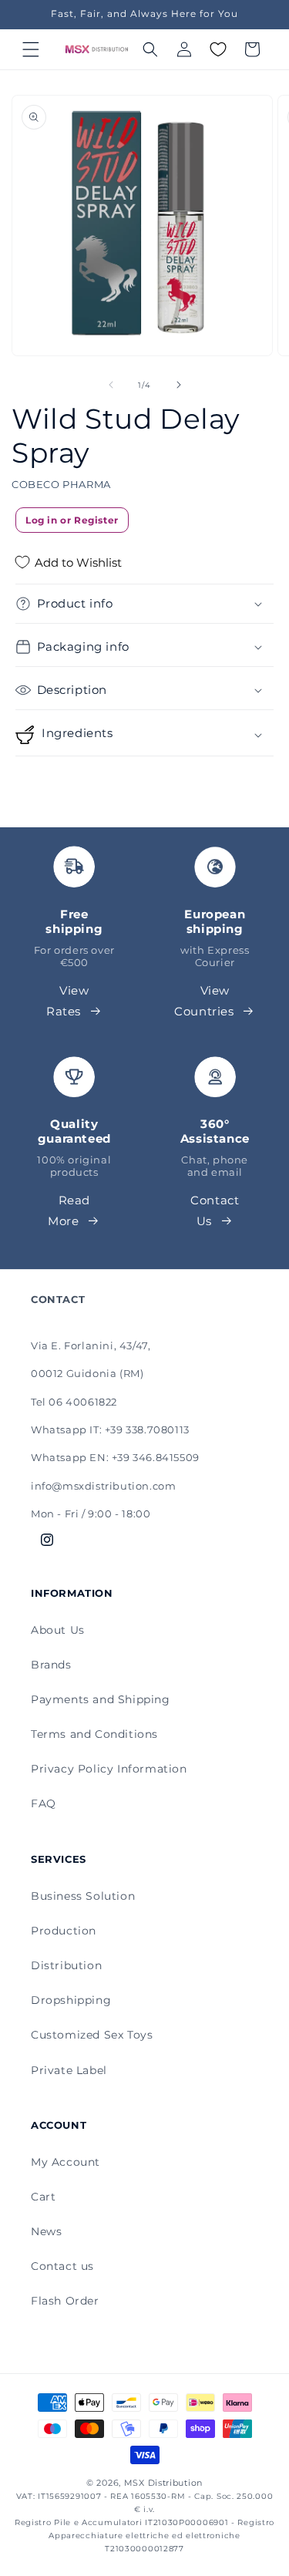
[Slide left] (111, 385)
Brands (51, 1665)
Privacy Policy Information (109, 1769)
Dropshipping (71, 2000)
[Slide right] (179, 385)
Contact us (62, 2266)
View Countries (204, 1001)
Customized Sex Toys (92, 2035)
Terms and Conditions (94, 1734)
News (46, 2231)
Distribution (66, 1965)
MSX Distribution (163, 2483)
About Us (58, 1630)
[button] (31, 49)
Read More (69, 1211)
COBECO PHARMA (61, 484)
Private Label (69, 2070)
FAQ (44, 1803)
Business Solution (83, 1896)
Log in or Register (72, 520)
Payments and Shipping (101, 1699)
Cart (43, 2197)
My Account (66, 2162)
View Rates (68, 1001)
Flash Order (65, 2301)
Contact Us (215, 1211)
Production (64, 1931)
